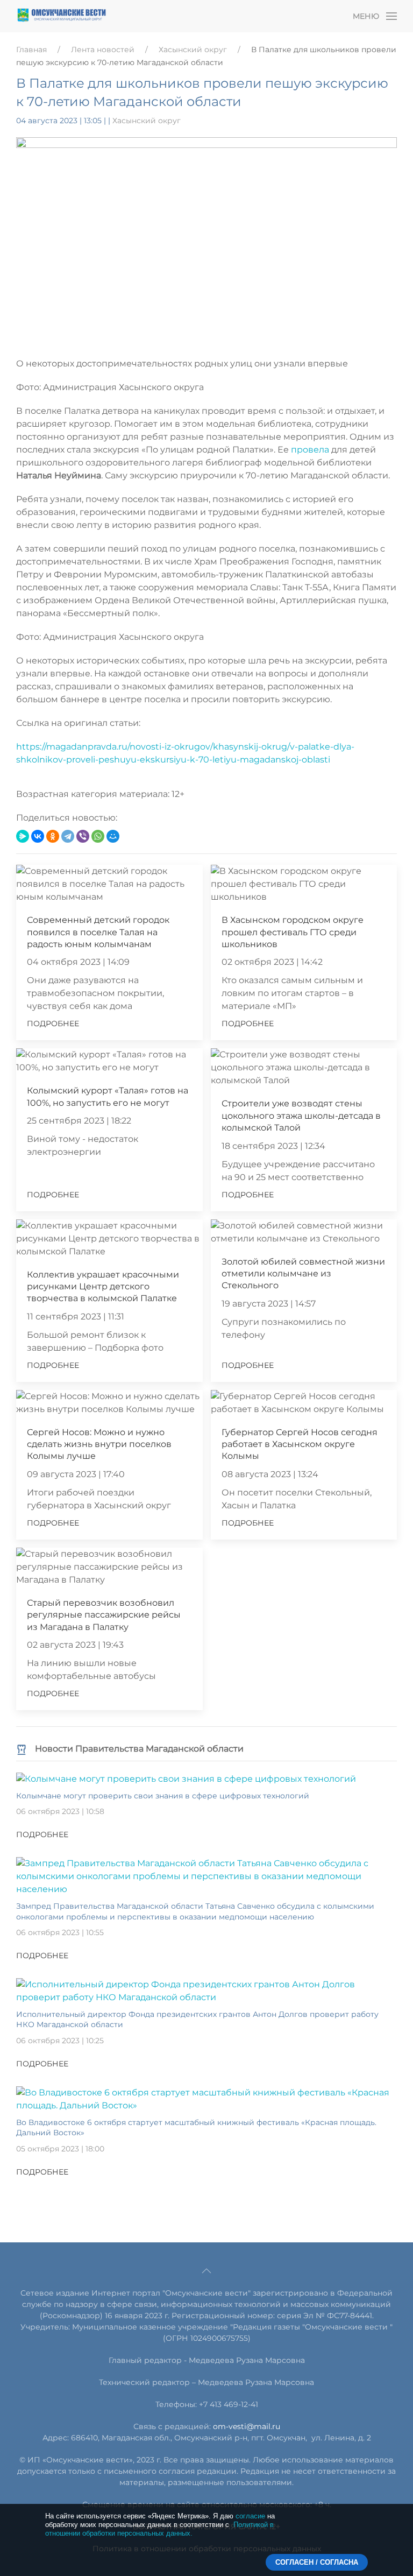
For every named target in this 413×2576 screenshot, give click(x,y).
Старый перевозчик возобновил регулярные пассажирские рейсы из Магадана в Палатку (104, 1615)
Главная (31, 50)
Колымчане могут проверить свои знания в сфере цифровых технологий (163, 1796)
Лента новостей (103, 50)
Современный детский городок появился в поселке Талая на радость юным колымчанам (98, 932)
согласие (250, 2516)
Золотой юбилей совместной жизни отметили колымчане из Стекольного (303, 1274)
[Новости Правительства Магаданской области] (22, 1749)
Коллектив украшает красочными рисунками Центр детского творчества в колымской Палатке (103, 1287)
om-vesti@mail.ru (247, 2426)
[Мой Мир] (113, 836)
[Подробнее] (186, 1778)
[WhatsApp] (98, 836)
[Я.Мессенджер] (23, 836)
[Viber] (83, 836)
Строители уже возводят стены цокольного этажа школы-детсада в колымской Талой (301, 1116)
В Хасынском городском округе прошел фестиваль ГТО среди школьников (293, 932)
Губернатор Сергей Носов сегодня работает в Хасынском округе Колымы (300, 1444)
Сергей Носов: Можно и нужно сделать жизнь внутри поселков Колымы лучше (99, 1444)
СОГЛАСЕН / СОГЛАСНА (317, 2562)
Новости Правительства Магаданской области (139, 1749)
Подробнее (53, 1024)
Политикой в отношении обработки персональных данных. (159, 2529)
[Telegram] (68, 836)
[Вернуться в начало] (62, 16)
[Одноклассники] (53, 836)
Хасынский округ (193, 50)
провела (311, 450)
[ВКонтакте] (38, 836)
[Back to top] (206, 2271)
